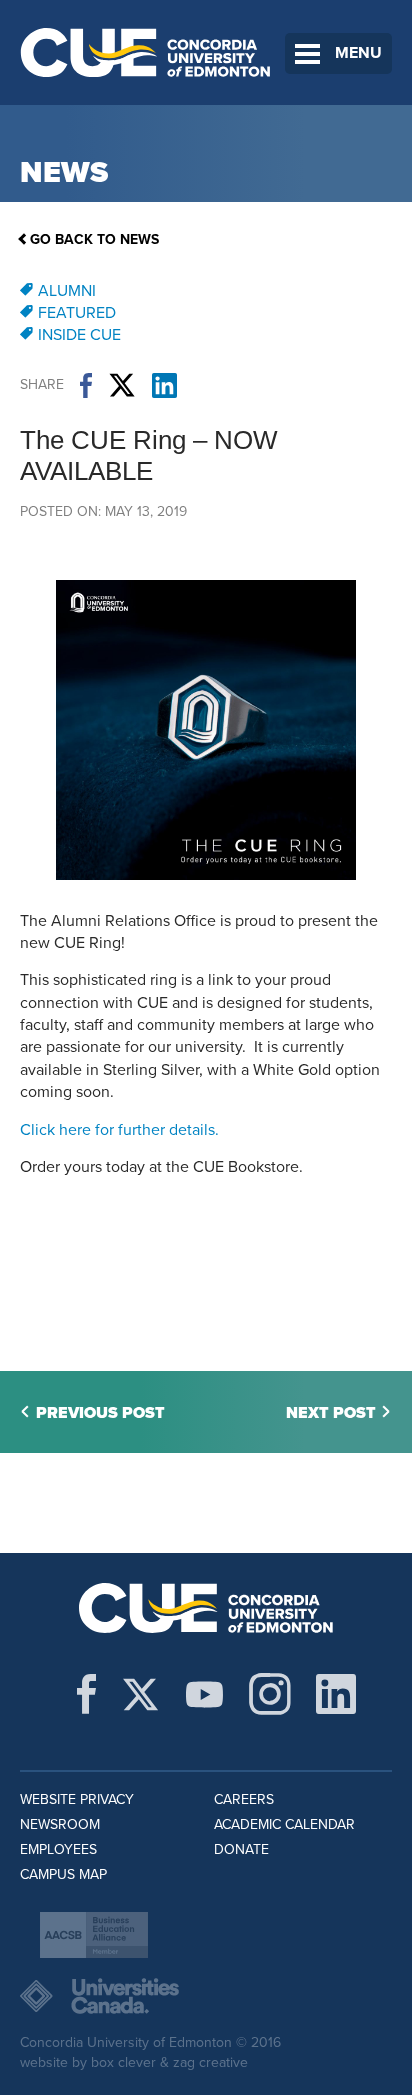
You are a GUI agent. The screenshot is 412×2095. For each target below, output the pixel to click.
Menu (358, 53)
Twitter (122, 385)
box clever (123, 2062)
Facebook (86, 385)
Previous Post (100, 1413)
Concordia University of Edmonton (146, 52)
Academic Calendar (284, 1824)
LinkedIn (164, 385)
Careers (244, 1799)
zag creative (210, 2062)
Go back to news (94, 239)
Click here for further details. (119, 1130)
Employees (58, 1849)
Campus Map (63, 1874)
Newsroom (60, 1824)
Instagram (270, 1694)
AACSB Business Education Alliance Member (94, 1935)
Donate (241, 1849)
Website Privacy (77, 1799)
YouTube (204, 1694)
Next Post (331, 1413)
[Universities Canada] (206, 1996)
